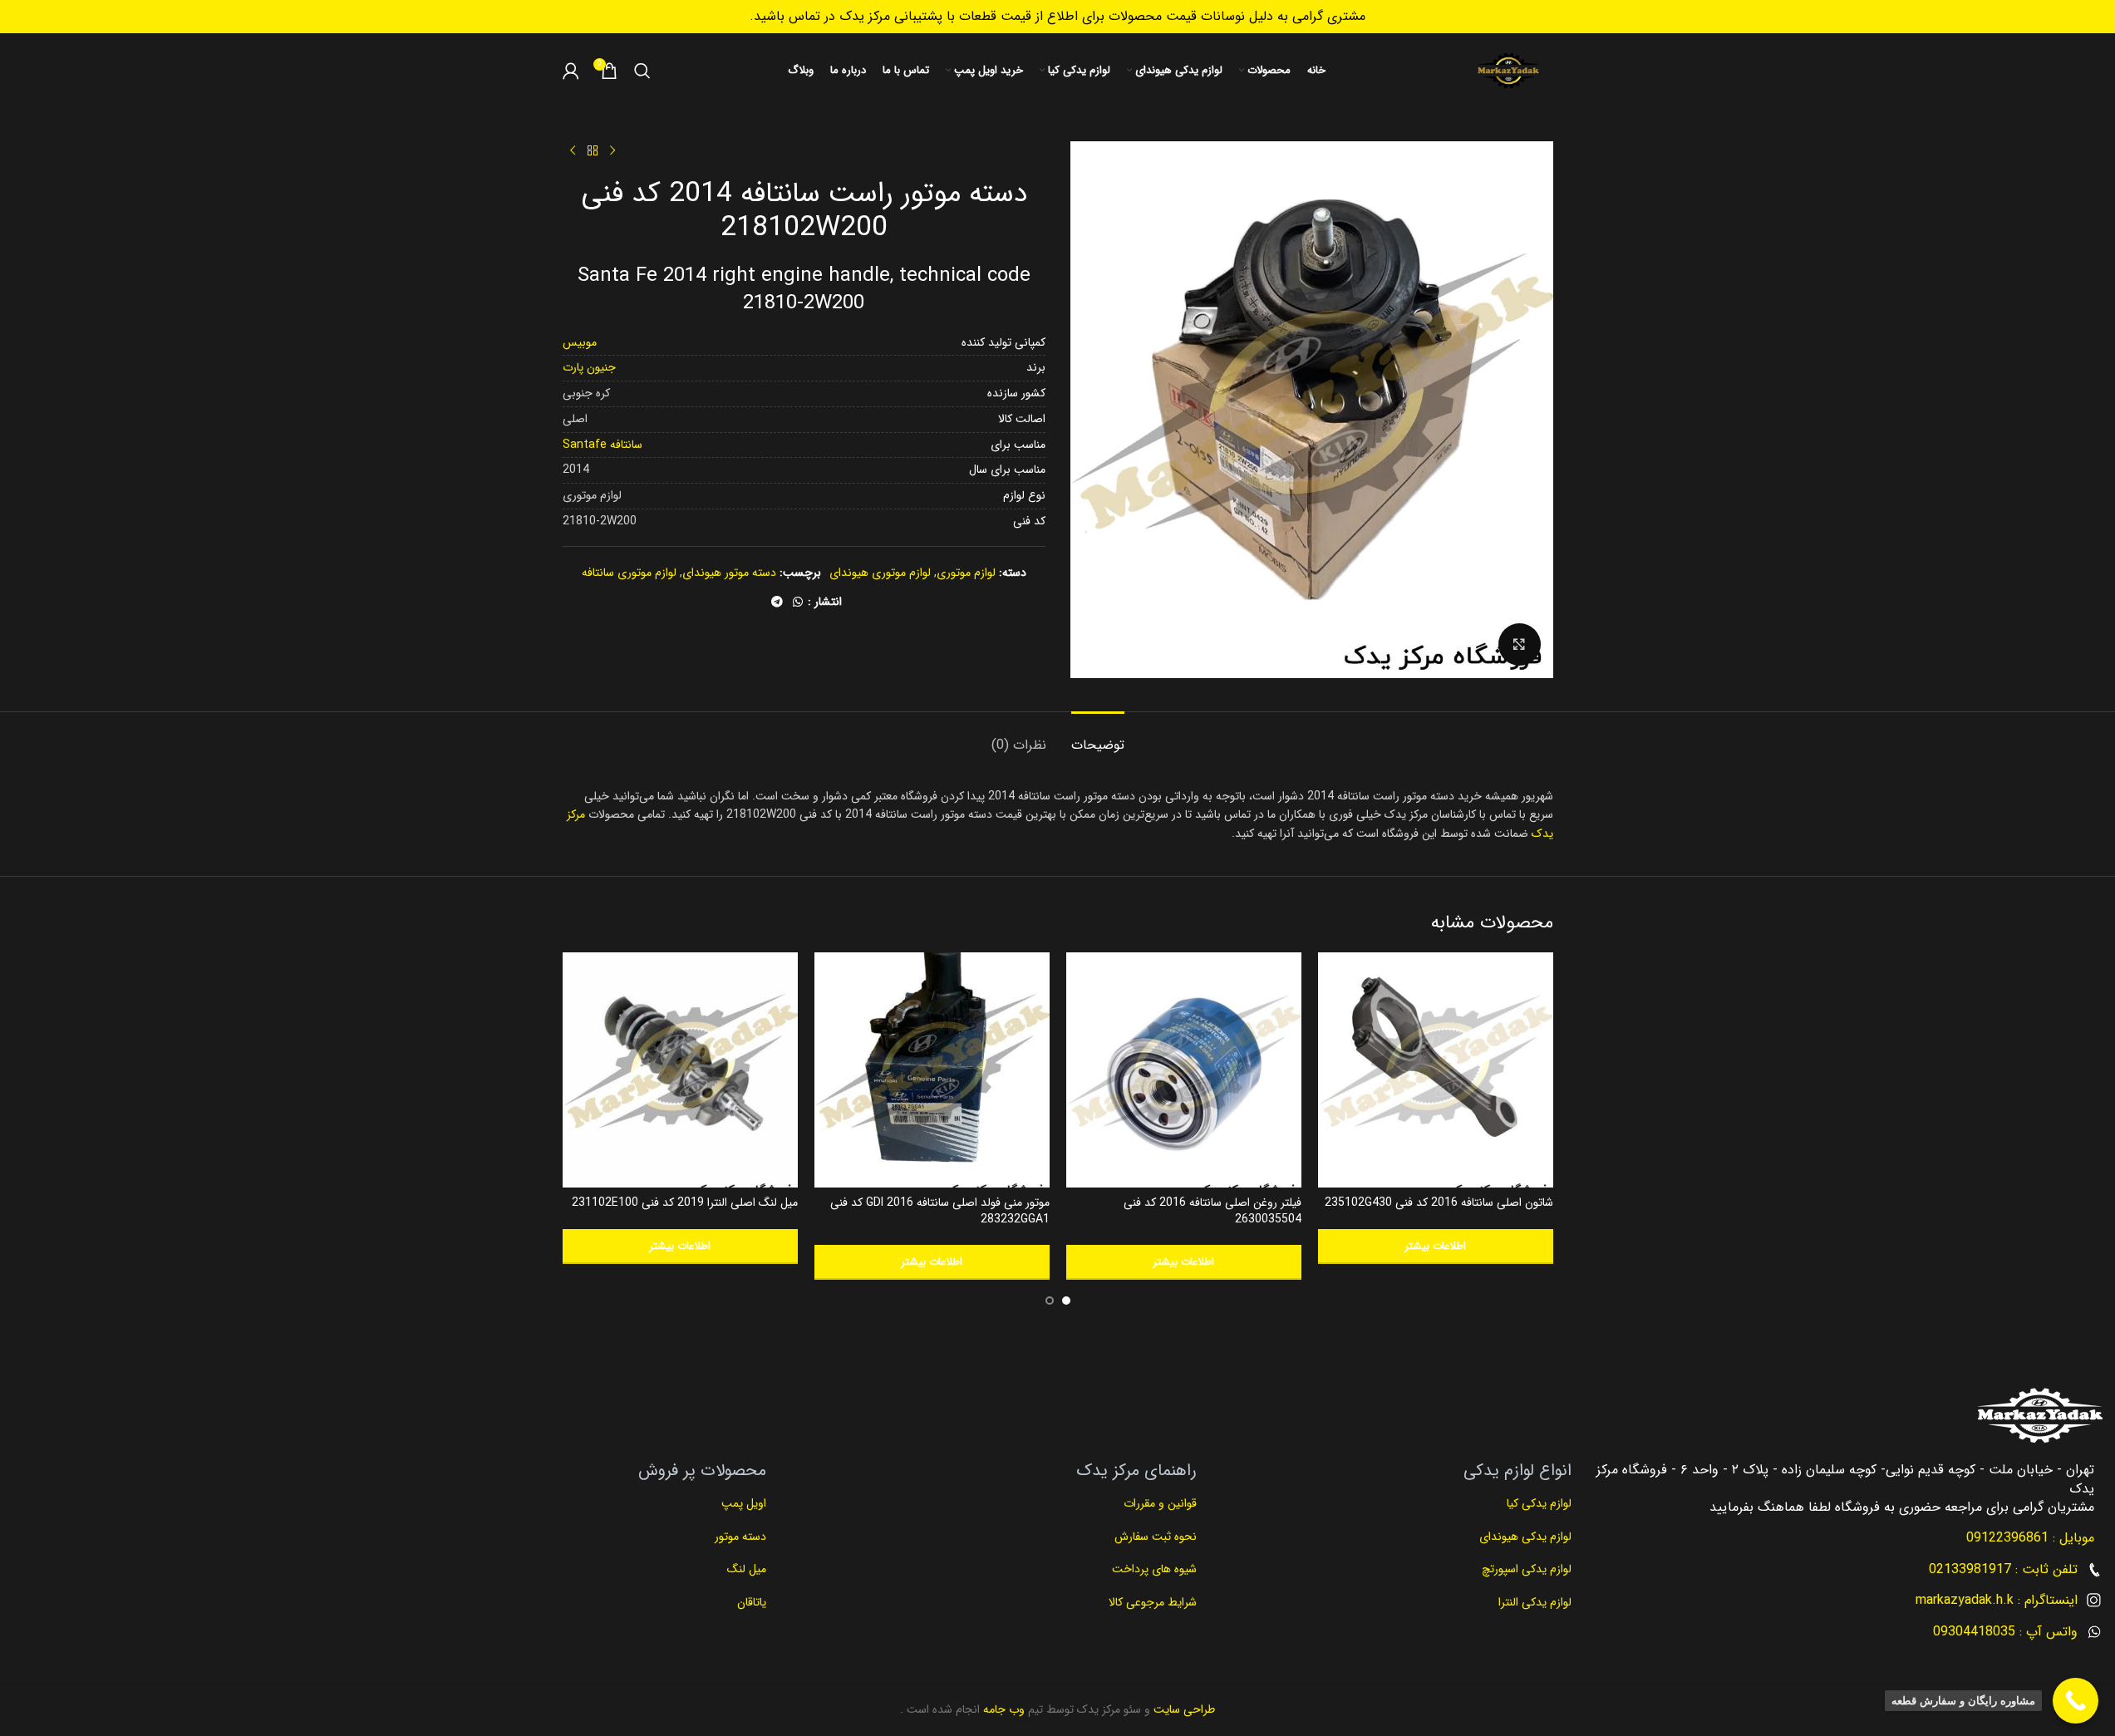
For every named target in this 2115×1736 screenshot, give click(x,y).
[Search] (642, 71)
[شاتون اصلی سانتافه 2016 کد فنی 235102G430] (1436, 1070)
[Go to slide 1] (1066, 1301)
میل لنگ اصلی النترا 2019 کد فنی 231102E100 (685, 1202)
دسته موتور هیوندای (729, 573)
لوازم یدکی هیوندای (1525, 1537)
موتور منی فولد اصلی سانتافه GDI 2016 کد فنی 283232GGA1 (940, 1211)
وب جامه (1002, 1709)
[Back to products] (593, 151)
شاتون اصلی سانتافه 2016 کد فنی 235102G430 (1439, 1202)
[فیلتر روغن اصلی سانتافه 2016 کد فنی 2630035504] (1184, 1070)
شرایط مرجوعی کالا (1153, 1602)
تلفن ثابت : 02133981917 (2003, 1569)
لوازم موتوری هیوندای (880, 573)
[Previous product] (612, 151)
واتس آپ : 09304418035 (2005, 1632)
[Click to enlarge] (1519, 644)
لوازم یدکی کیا (1537, 1503)
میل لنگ (747, 1569)
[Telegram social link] (777, 602)
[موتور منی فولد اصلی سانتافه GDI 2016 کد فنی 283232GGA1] (932, 1070)
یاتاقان (752, 1602)
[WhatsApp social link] (798, 602)
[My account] (571, 71)
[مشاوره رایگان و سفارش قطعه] (2076, 1701)
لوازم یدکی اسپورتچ (1527, 1569)
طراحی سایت (1183, 1709)
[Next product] (573, 151)
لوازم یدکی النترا (1533, 1602)
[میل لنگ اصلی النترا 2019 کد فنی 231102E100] (680, 1070)
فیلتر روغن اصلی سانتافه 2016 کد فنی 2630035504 (1212, 1211)
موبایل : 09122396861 (2030, 1538)
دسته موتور (740, 1537)
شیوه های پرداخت (1154, 1569)
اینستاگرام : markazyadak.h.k (1997, 1600)
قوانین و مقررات (1158, 1503)
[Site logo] (1508, 71)
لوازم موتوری (966, 573)
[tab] (1098, 737)
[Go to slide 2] (1050, 1301)
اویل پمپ (744, 1503)
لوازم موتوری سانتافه (629, 573)
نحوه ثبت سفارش (1156, 1537)
